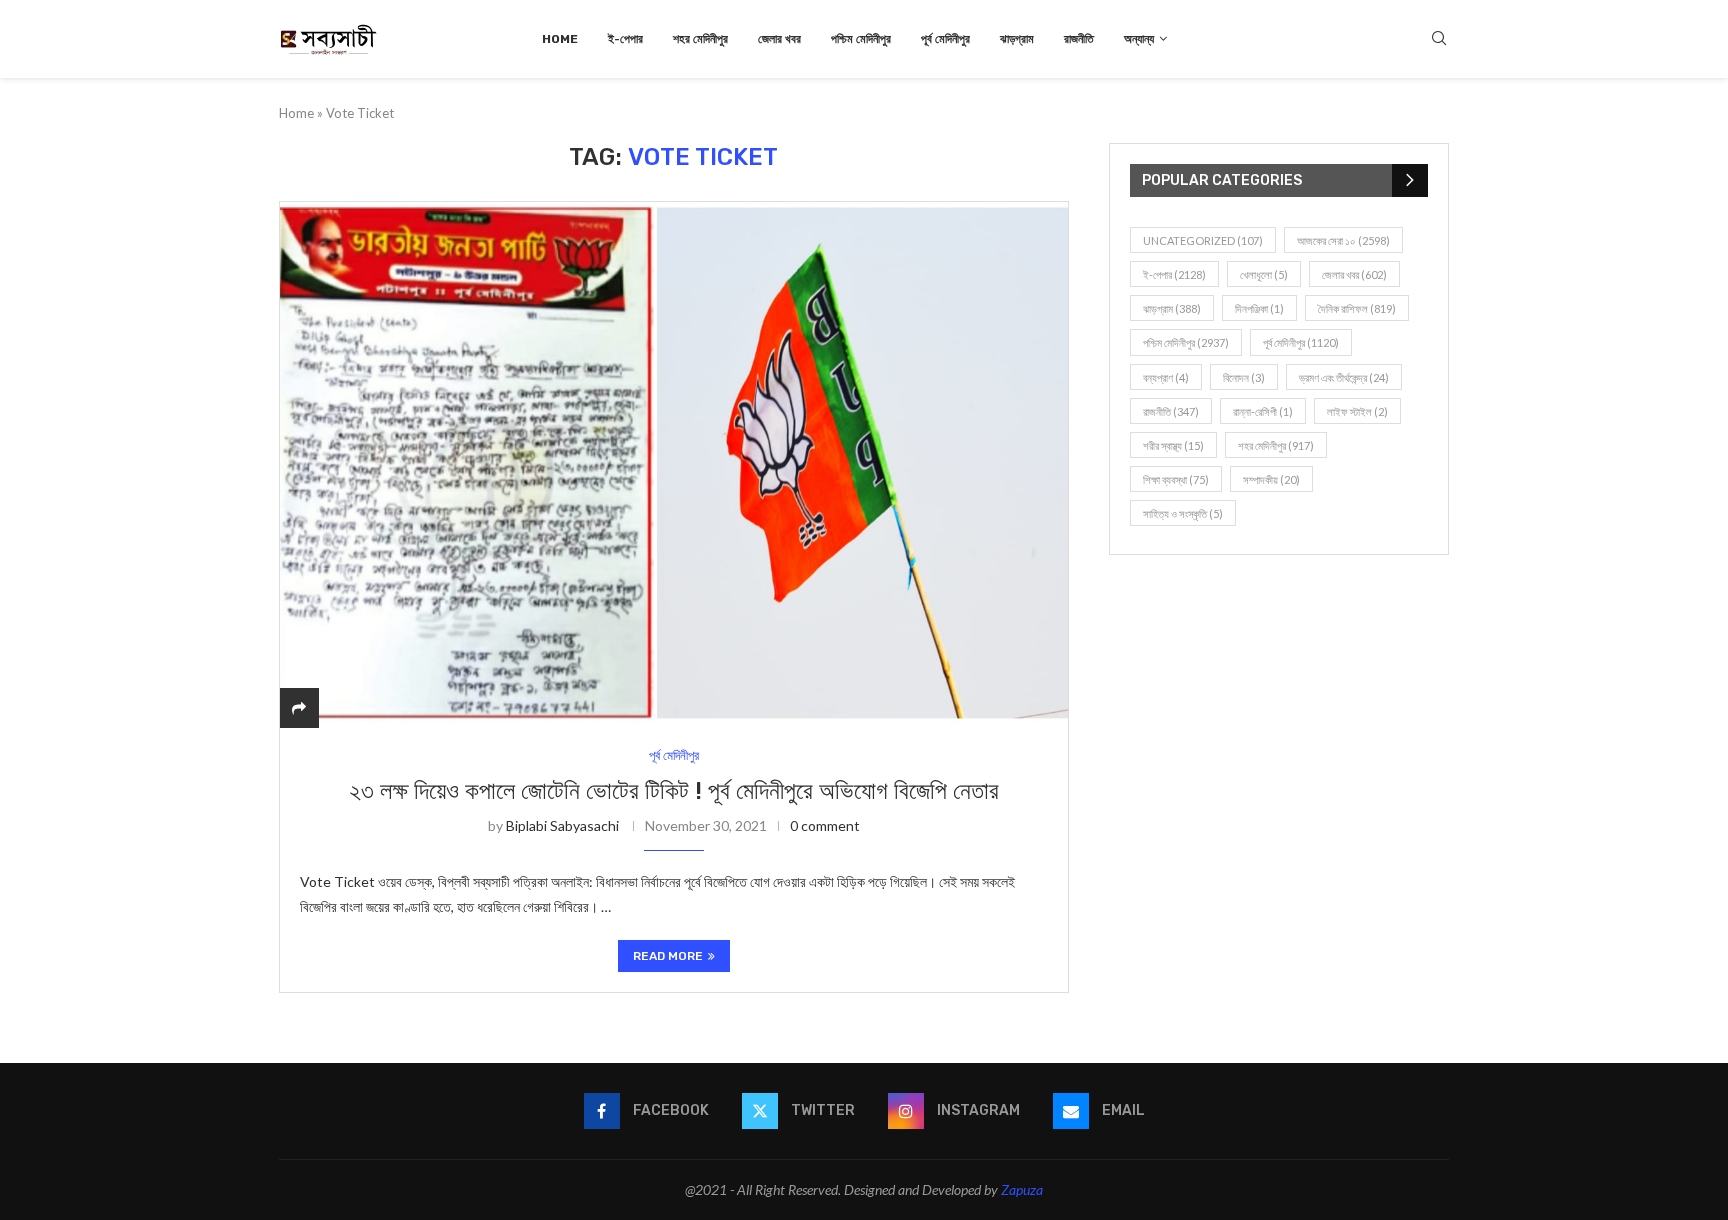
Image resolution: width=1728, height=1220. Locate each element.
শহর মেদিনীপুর (700, 39)
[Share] (299, 707)
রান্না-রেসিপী (1263, 411)
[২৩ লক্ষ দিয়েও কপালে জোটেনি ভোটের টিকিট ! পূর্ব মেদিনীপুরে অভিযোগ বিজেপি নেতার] (674, 464)
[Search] (1439, 39)
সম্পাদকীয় (1271, 479)
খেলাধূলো (1264, 274)
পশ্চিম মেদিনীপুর (861, 39)
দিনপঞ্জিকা (1259, 308)
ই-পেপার (625, 39)
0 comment (825, 825)
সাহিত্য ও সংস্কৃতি (1183, 513)
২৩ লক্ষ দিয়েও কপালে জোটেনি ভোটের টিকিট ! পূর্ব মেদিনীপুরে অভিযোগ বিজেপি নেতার (674, 791)
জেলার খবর (779, 39)
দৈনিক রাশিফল (1357, 308)
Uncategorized (1203, 240)
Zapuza (1022, 1189)
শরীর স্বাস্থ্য (1173, 445)
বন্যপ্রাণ (1166, 377)
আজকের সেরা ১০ (1343, 240)
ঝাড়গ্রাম (1017, 39)
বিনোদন (1244, 377)
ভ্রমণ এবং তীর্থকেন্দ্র (1344, 377)
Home (560, 39)
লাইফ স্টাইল (1357, 411)
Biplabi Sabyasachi (562, 825)
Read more (668, 956)
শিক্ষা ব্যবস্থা (1176, 479)
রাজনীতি (1079, 39)
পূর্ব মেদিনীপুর (945, 39)
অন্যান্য (1139, 39)
